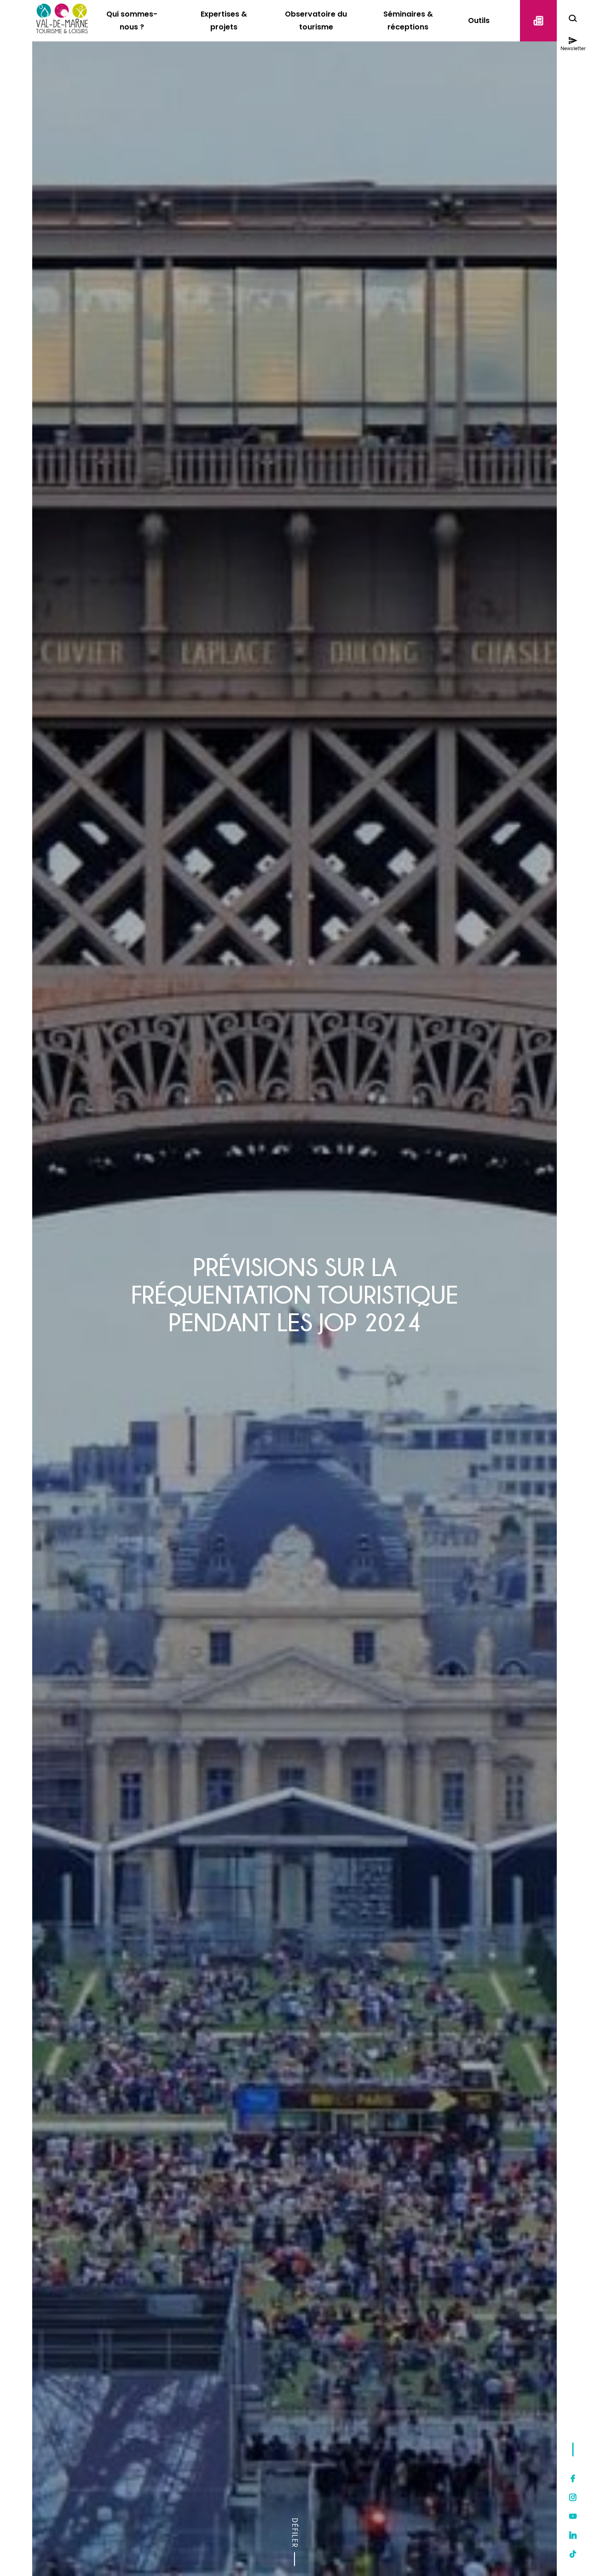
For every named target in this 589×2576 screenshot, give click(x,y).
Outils (479, 20)
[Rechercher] (573, 20)
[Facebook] (573, 2478)
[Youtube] (573, 2516)
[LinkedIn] (573, 2535)
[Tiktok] (573, 2554)
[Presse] (538, 21)
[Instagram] (573, 2497)
